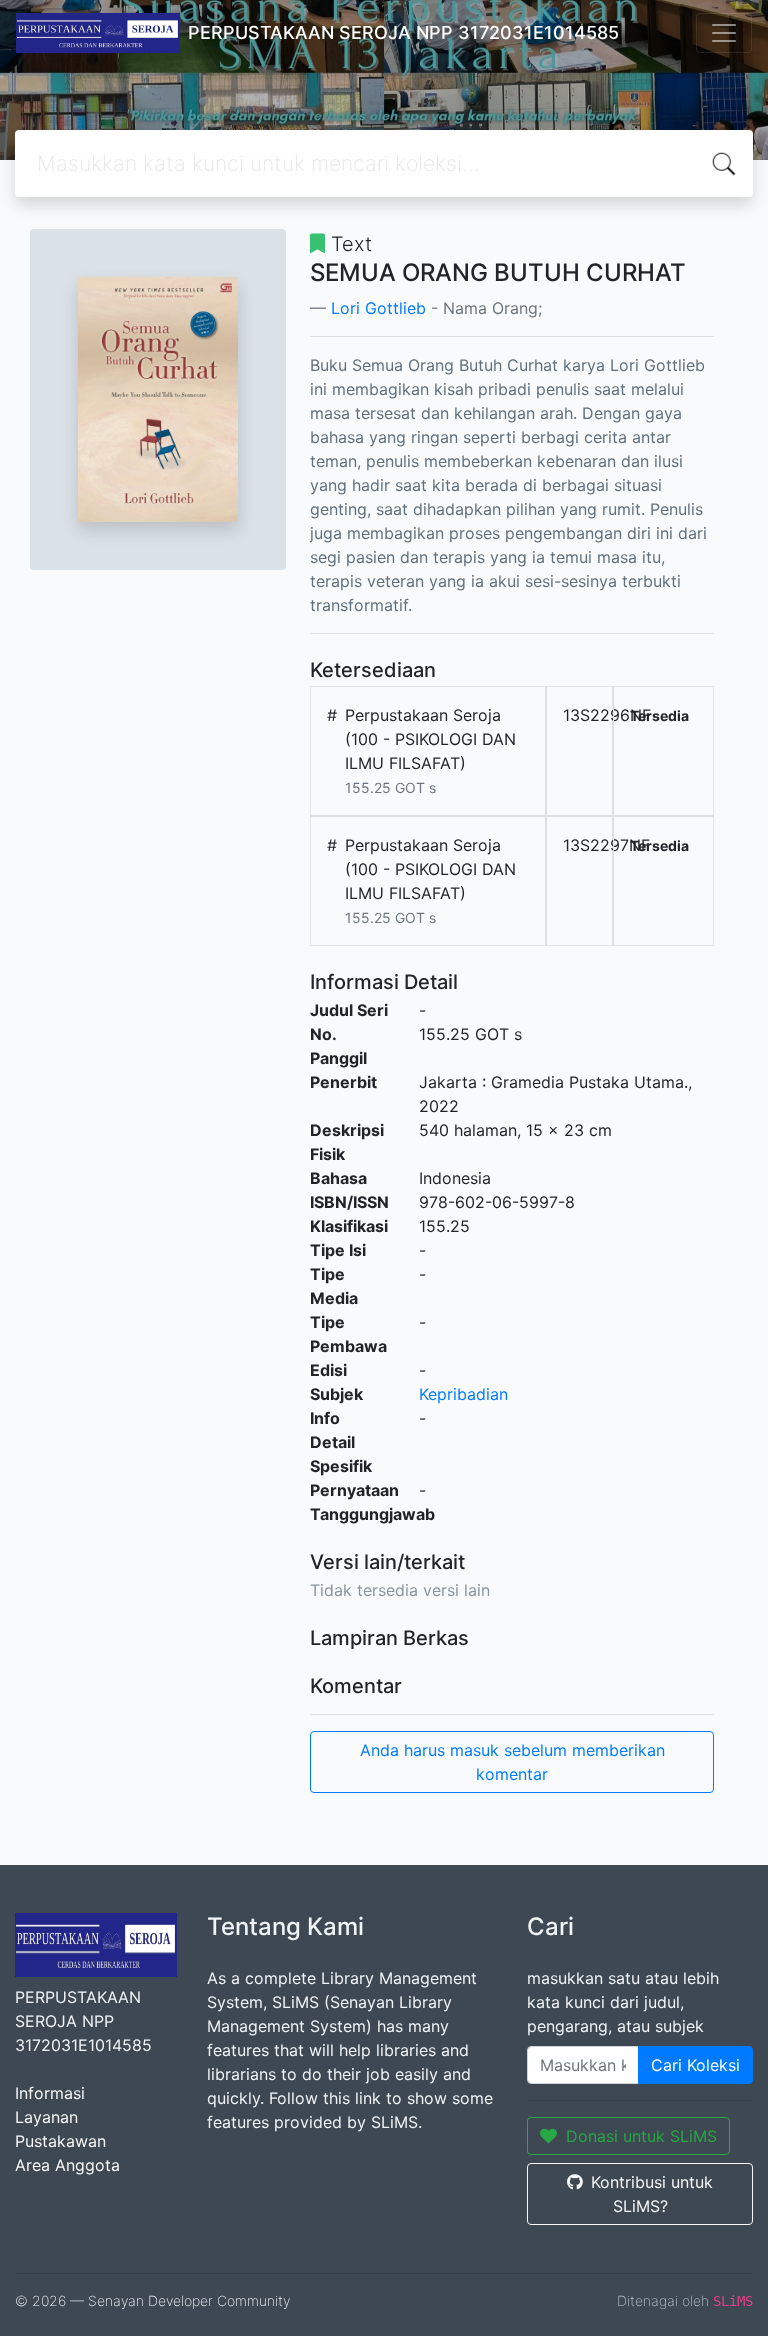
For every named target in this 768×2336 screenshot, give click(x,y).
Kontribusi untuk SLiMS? (652, 2194)
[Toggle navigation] (724, 33)
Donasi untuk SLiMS (641, 2136)
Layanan (46, 2117)
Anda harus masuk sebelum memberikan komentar (512, 1762)
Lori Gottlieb (378, 308)
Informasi (50, 2093)
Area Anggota (67, 2165)
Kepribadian (463, 1394)
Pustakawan (60, 2141)
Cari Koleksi (695, 2065)
